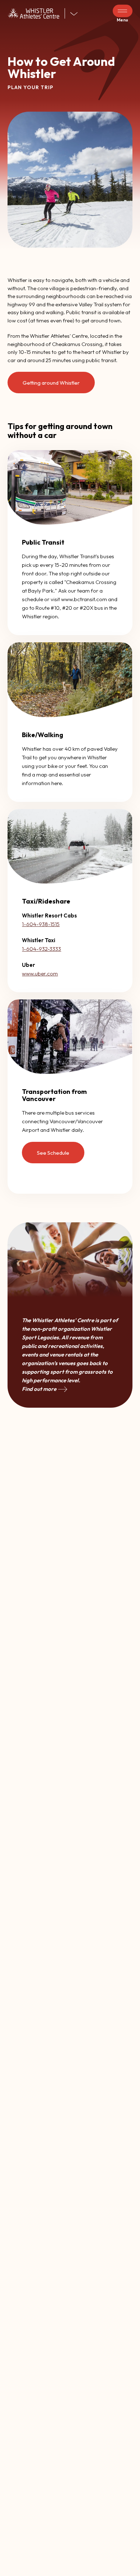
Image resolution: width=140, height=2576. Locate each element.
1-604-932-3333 (41, 949)
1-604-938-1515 (41, 924)
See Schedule (53, 1153)
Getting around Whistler (51, 383)
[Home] (36, 13)
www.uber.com (40, 973)
